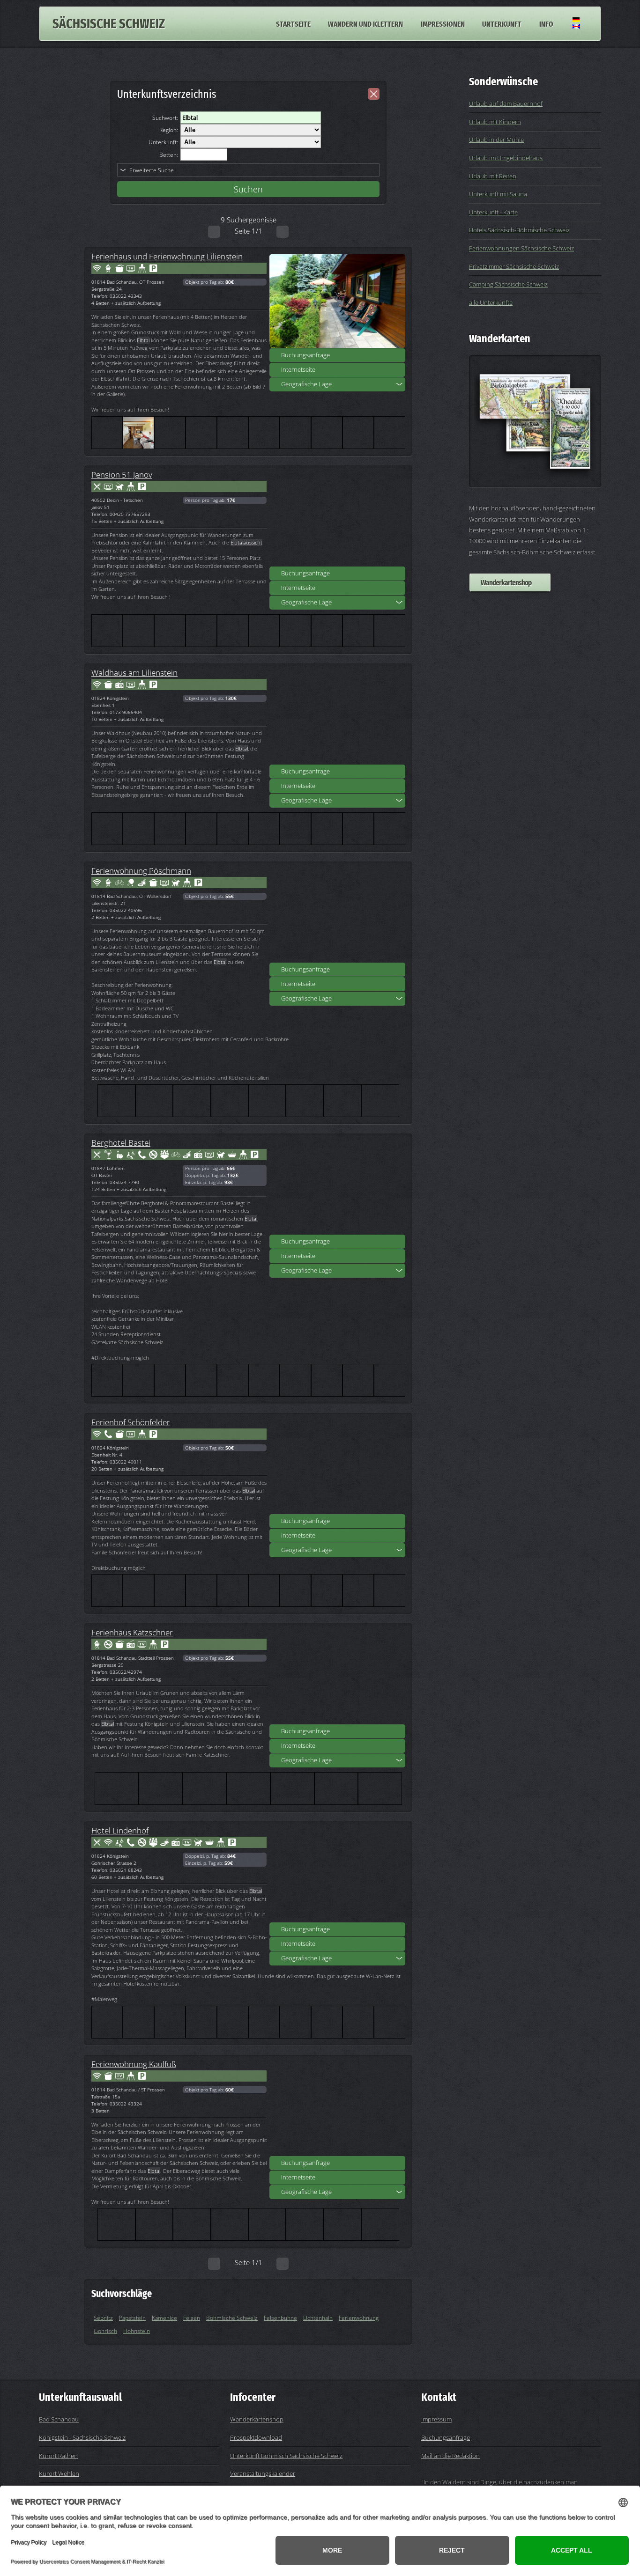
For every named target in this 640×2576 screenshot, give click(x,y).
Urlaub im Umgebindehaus (506, 158)
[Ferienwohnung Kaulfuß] (337, 2109)
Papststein (132, 2318)
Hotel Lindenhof (120, 1830)
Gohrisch (105, 2331)
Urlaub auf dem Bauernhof (506, 103)
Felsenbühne (280, 2318)
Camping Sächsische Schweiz (508, 284)
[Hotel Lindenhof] (337, 1875)
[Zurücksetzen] (374, 94)
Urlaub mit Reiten (493, 176)
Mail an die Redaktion (450, 2456)
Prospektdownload (256, 2437)
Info (546, 23)
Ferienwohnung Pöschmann (141, 870)
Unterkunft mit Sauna (498, 194)
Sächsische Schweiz (109, 24)
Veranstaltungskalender (263, 2473)
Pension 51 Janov (122, 474)
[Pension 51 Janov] (337, 519)
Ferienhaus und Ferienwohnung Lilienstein (167, 256)
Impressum (436, 2419)
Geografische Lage (306, 384)
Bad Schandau (59, 2419)
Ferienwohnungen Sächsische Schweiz (521, 248)
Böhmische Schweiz (232, 2318)
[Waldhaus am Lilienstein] (337, 717)
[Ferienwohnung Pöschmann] (337, 915)
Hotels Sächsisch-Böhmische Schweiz (519, 230)
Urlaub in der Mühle (496, 140)
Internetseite (298, 369)
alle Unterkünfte (491, 302)
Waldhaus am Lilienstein (134, 672)
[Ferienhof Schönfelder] (337, 1467)
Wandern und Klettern (365, 23)
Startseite (293, 23)
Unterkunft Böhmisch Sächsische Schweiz (286, 2456)
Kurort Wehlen (59, 2473)
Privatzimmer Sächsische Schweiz (514, 266)
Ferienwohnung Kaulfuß (134, 2064)
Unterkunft (502, 23)
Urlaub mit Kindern (495, 122)
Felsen (192, 2318)
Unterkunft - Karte (493, 212)
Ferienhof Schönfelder (131, 1422)
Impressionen (443, 23)
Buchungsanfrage (305, 355)
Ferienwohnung (359, 2318)
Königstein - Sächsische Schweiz (82, 2437)
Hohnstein (137, 2331)
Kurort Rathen (58, 2456)
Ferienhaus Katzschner (132, 1632)
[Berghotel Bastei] (337, 1187)
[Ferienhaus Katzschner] (337, 1677)
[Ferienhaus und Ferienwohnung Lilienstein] (337, 301)
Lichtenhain (318, 2318)
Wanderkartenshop (506, 582)
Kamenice (164, 2318)
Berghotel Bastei (121, 1142)
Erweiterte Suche (152, 170)
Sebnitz (103, 2318)
